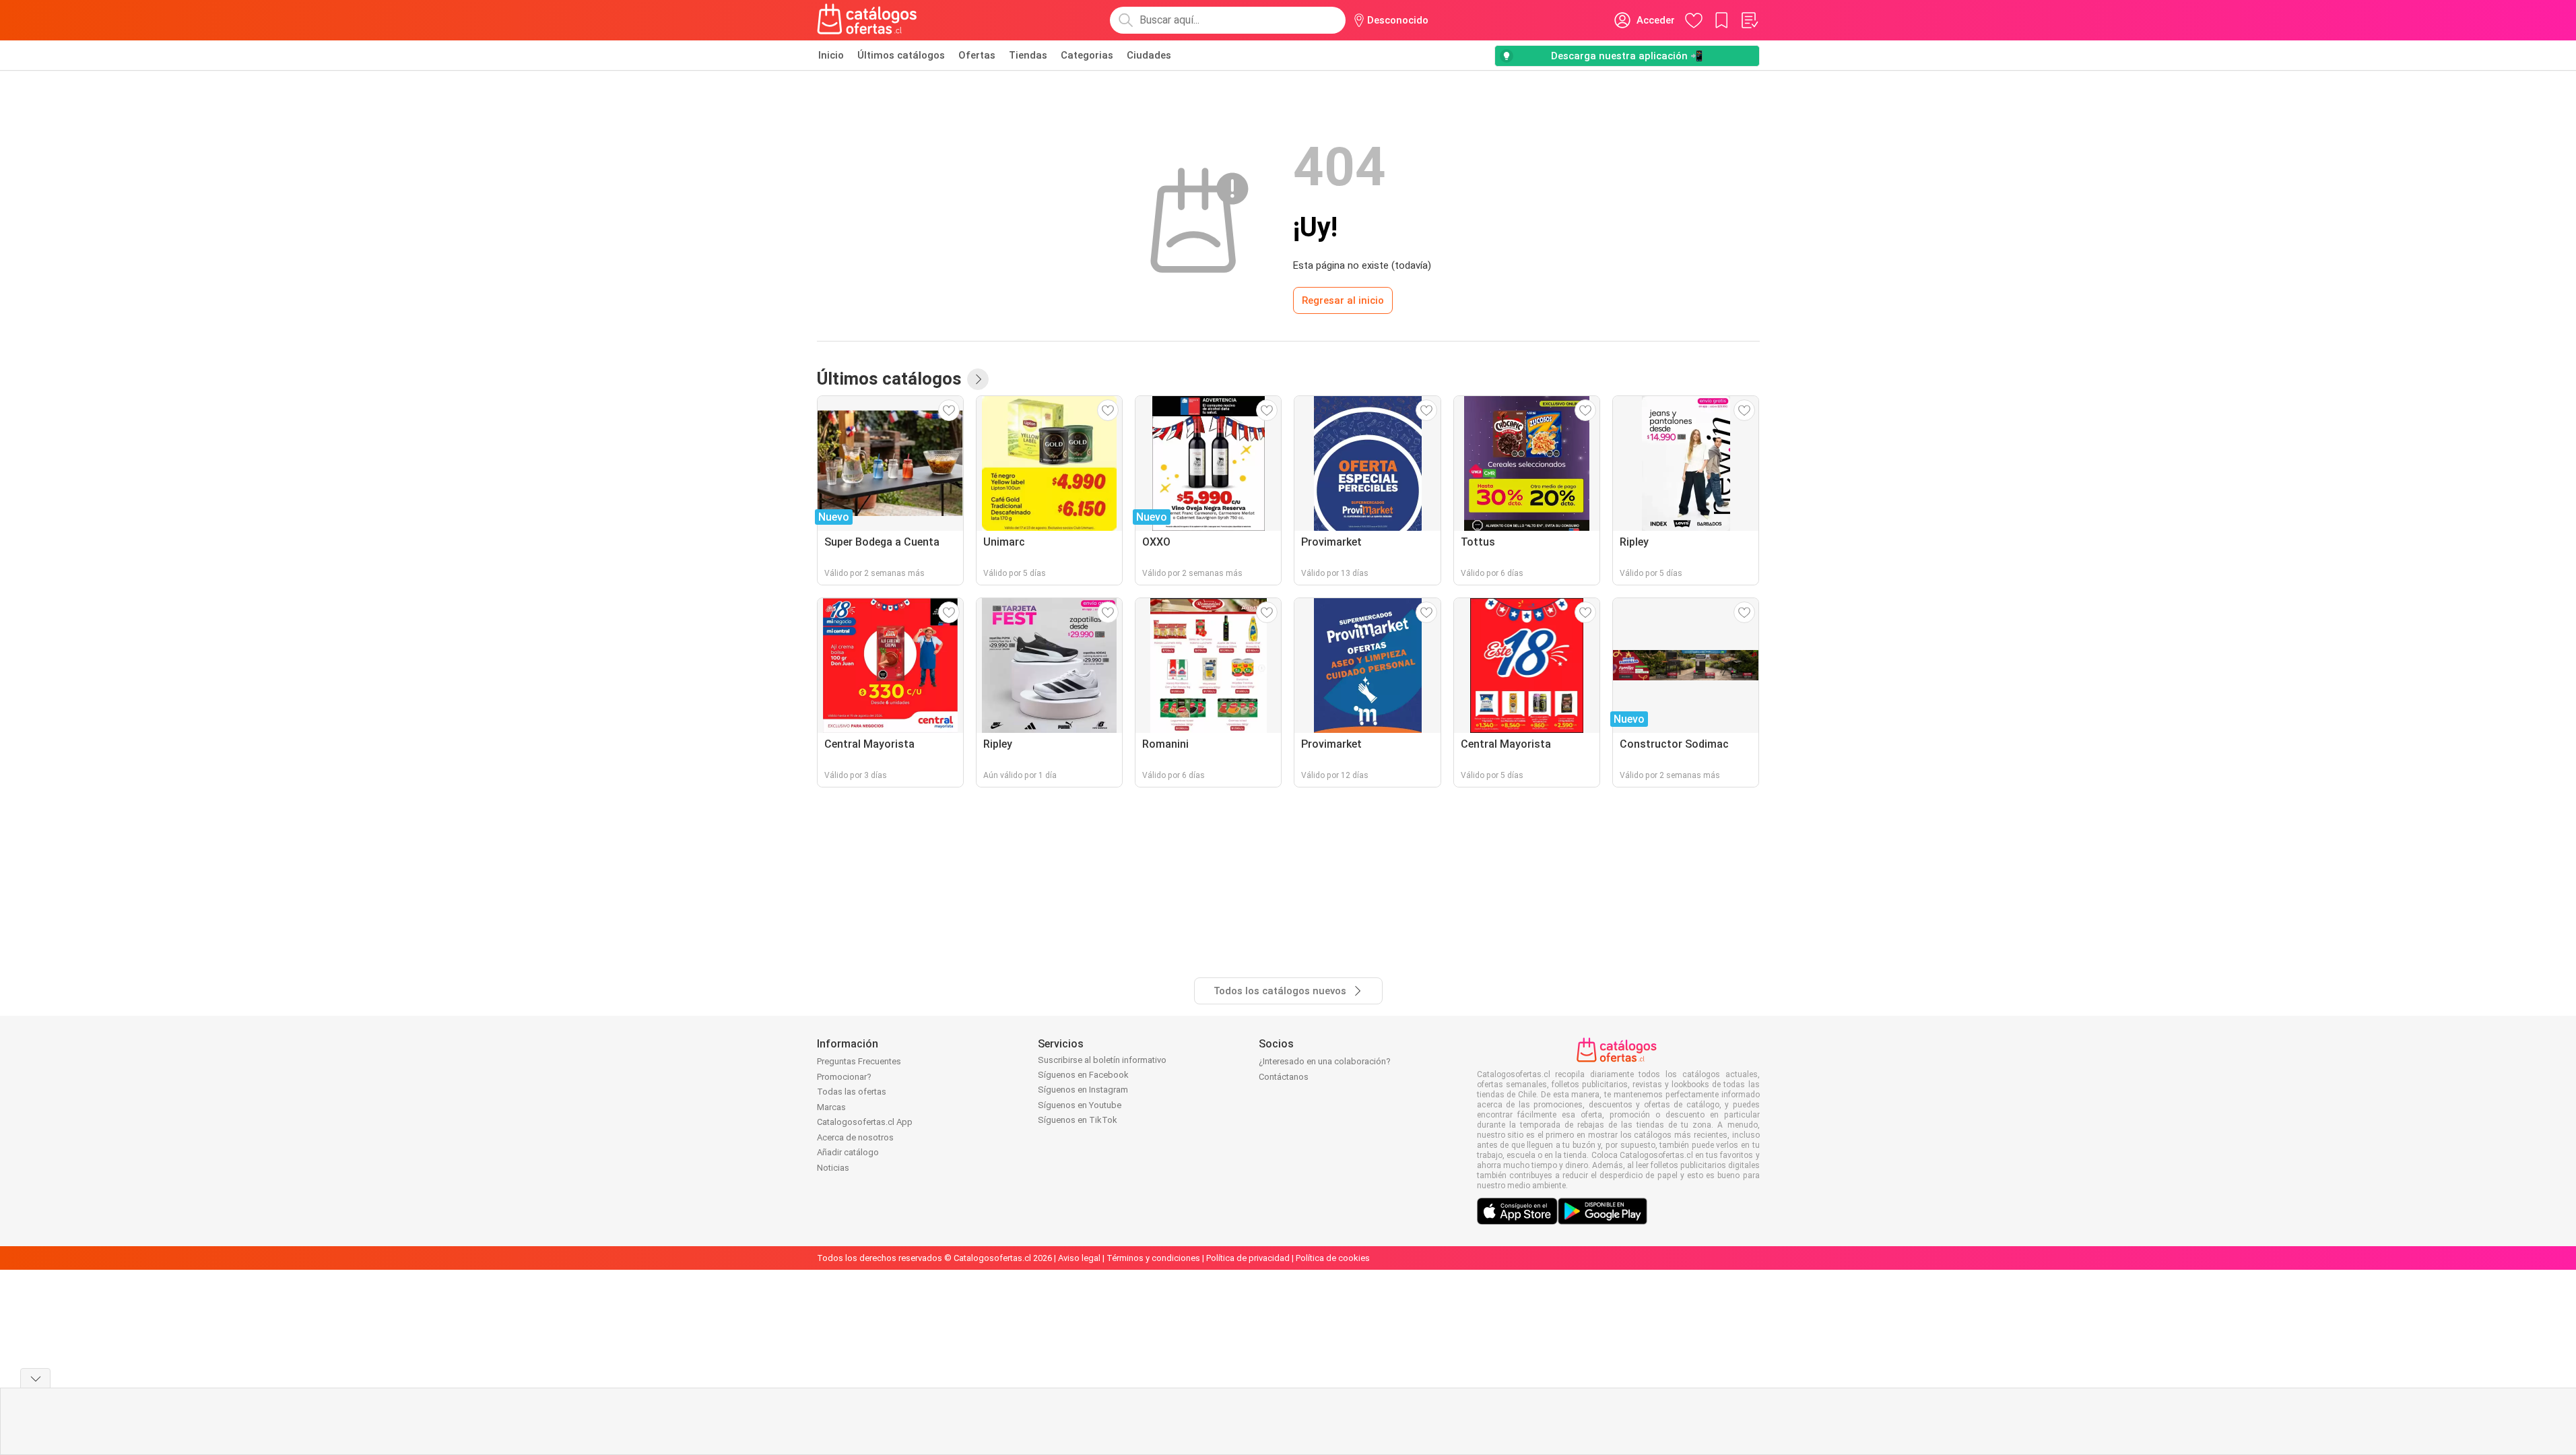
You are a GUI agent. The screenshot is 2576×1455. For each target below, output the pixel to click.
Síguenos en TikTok (1078, 1120)
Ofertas (977, 55)
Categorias (1087, 55)
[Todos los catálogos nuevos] (978, 379)
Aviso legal (1079, 1258)
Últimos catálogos (901, 55)
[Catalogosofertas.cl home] (869, 20)
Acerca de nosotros (855, 1137)
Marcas (831, 1107)
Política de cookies (1333, 1258)
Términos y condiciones (1153, 1258)
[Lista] (1749, 20)
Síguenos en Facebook (1083, 1075)
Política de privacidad (1248, 1258)
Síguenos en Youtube (1080, 1105)
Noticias (833, 1168)
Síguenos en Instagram (1083, 1090)
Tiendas (1028, 55)
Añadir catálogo (848, 1152)
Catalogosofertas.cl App (865, 1122)
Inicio (831, 55)
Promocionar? (844, 1077)
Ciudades (1149, 55)
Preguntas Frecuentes (859, 1061)
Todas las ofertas (852, 1092)
